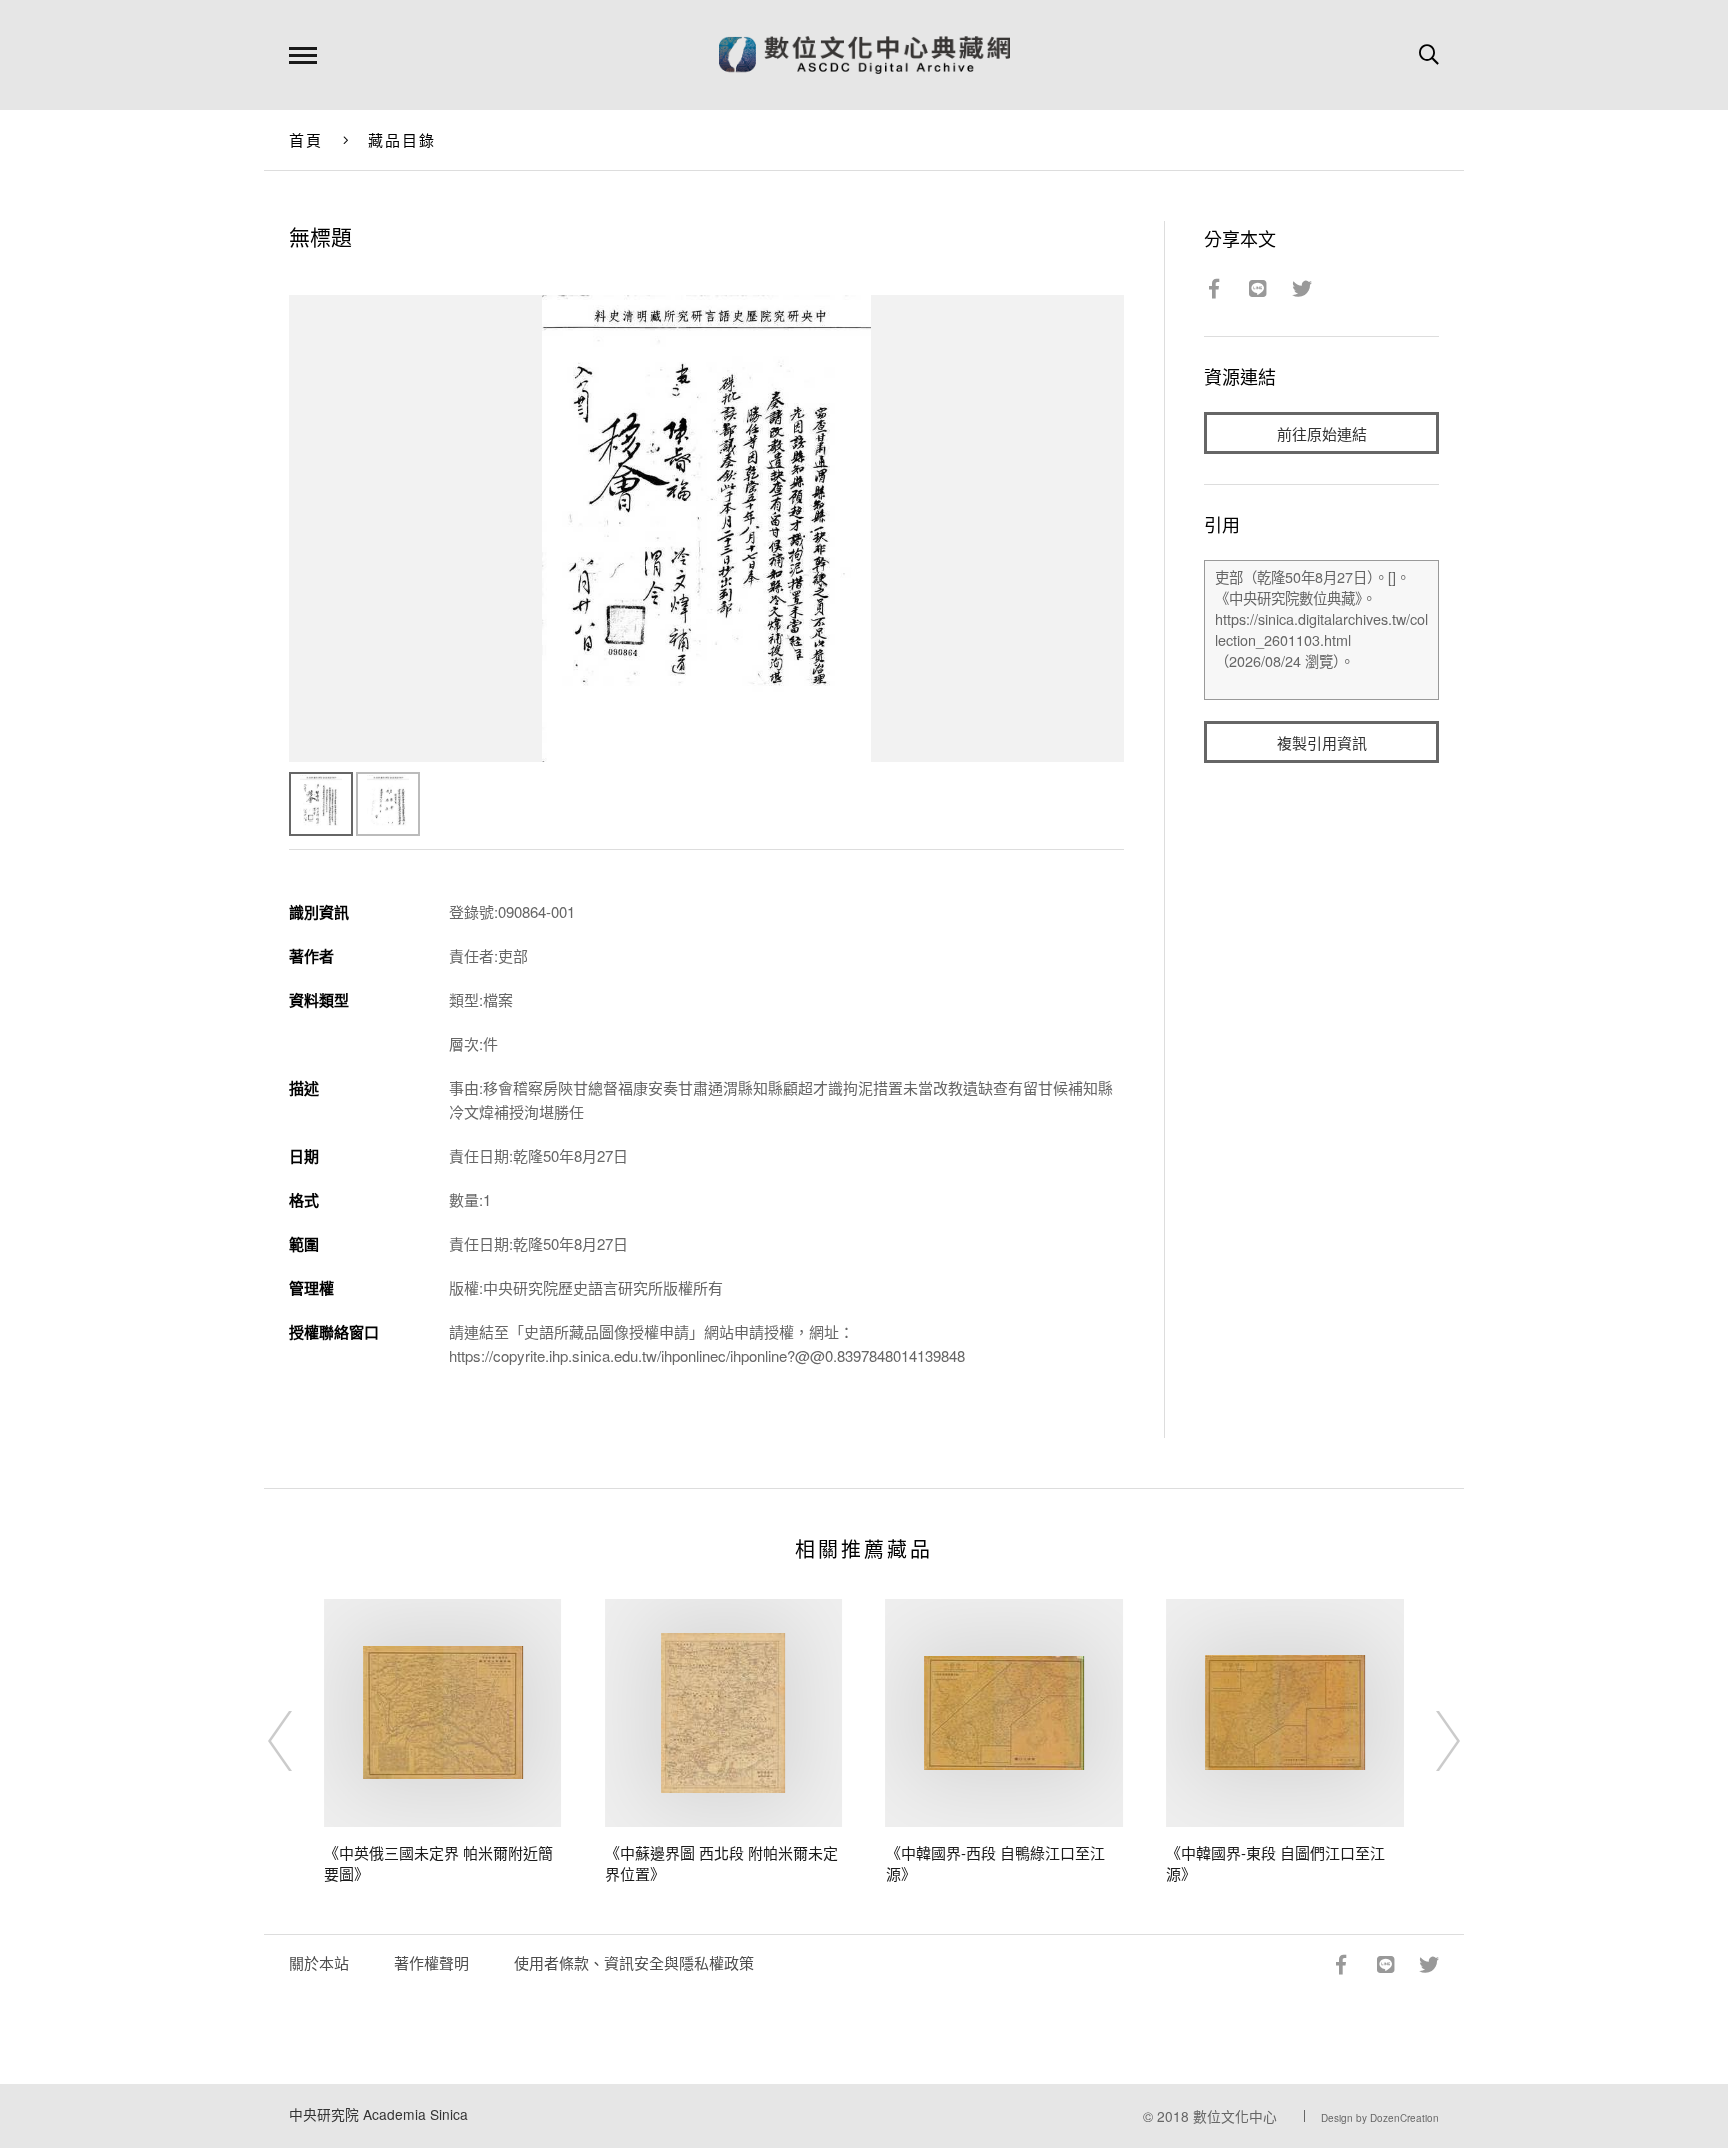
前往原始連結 (1322, 433)
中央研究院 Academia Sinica (378, 2114)
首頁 (306, 139)
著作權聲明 (431, 1962)
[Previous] (298, 1741)
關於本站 (319, 1962)
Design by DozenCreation (1380, 2118)
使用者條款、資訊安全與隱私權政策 (634, 1962)
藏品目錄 (402, 139)
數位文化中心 (1235, 2116)
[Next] (1430, 1741)
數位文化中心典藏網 (864, 55)
